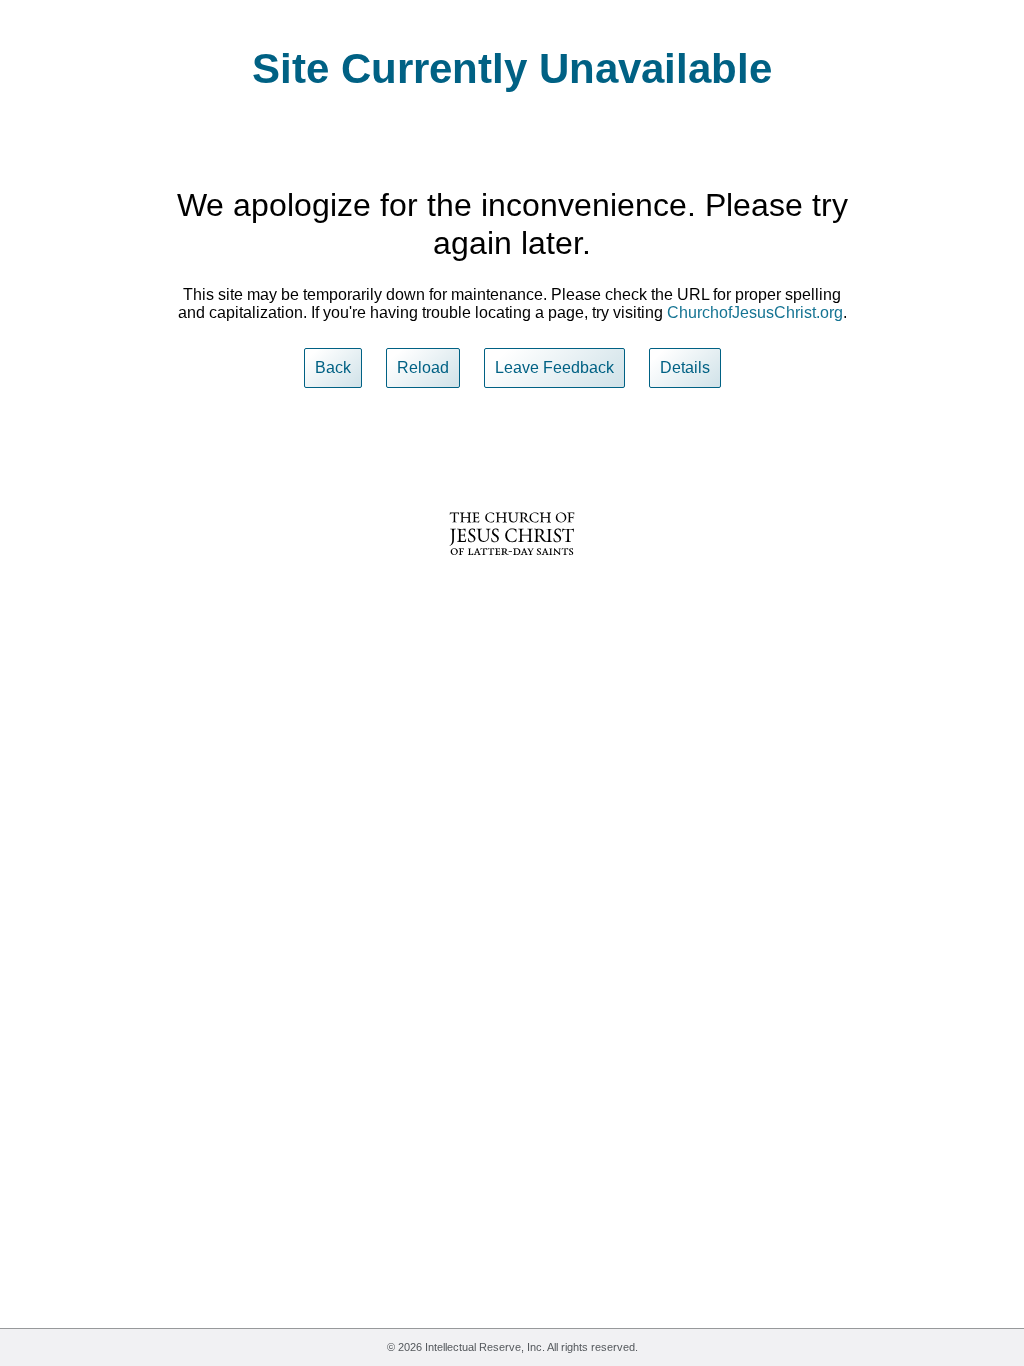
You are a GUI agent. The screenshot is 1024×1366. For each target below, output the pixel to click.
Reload (423, 367)
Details (685, 367)
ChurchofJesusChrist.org (755, 312)
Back (333, 367)
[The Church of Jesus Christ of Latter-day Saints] (512, 568)
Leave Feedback (554, 367)
